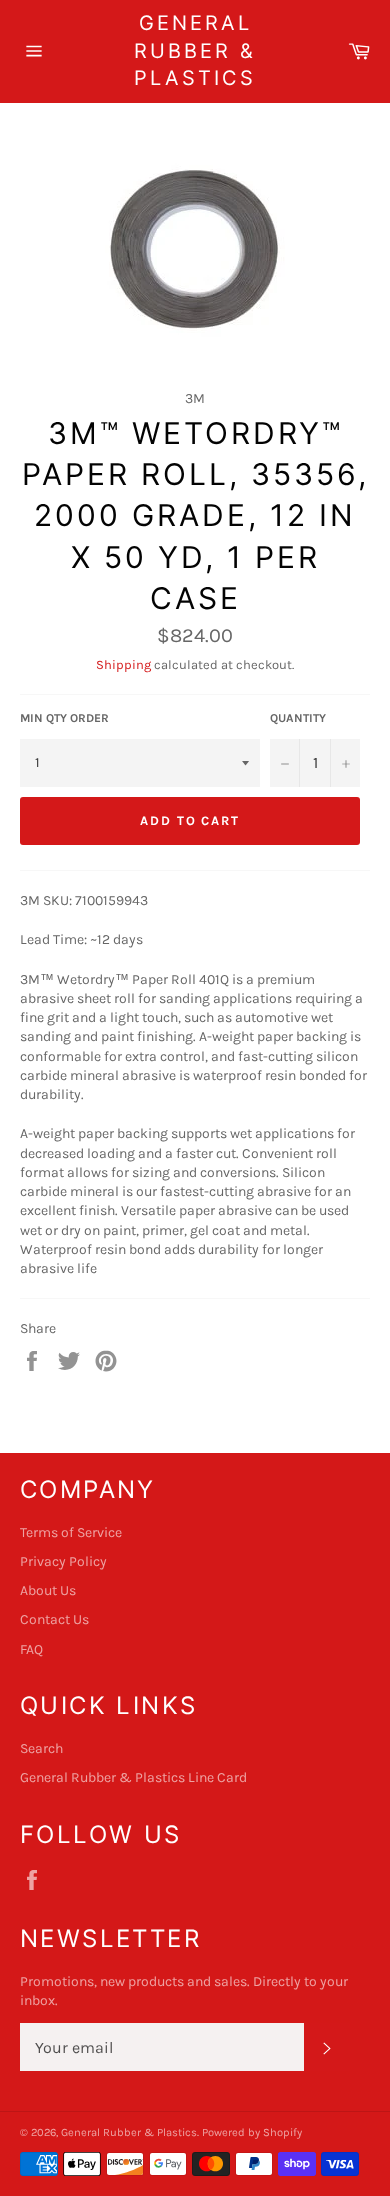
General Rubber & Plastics (195, 50)
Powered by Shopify (252, 2132)
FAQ (31, 1649)
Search (41, 1748)
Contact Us (54, 1619)
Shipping (123, 664)
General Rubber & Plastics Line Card (133, 1777)
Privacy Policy (63, 1561)
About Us (48, 1590)
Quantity (298, 718)
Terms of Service (71, 1532)
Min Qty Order (64, 718)
